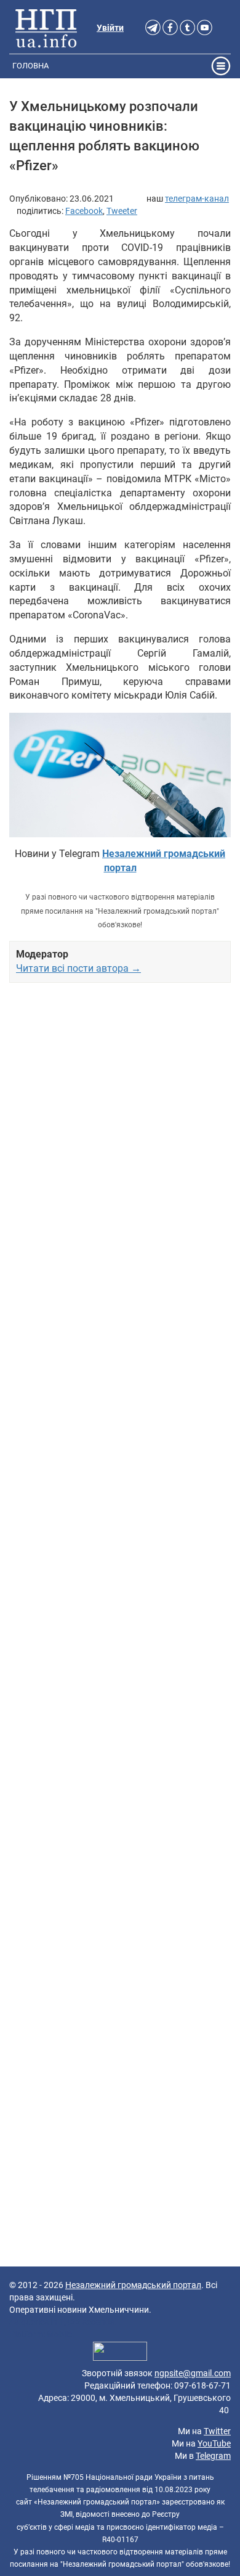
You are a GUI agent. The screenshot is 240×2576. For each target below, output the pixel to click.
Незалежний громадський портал (133, 2285)
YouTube (214, 2443)
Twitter (217, 2431)
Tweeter (122, 211)
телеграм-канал (197, 199)
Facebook (84, 211)
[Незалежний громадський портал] (46, 28)
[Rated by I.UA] (120, 2353)
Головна (30, 66)
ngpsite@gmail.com (193, 2373)
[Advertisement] (120, 1486)
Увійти (110, 28)
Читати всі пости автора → (78, 968)
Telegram (213, 2456)
